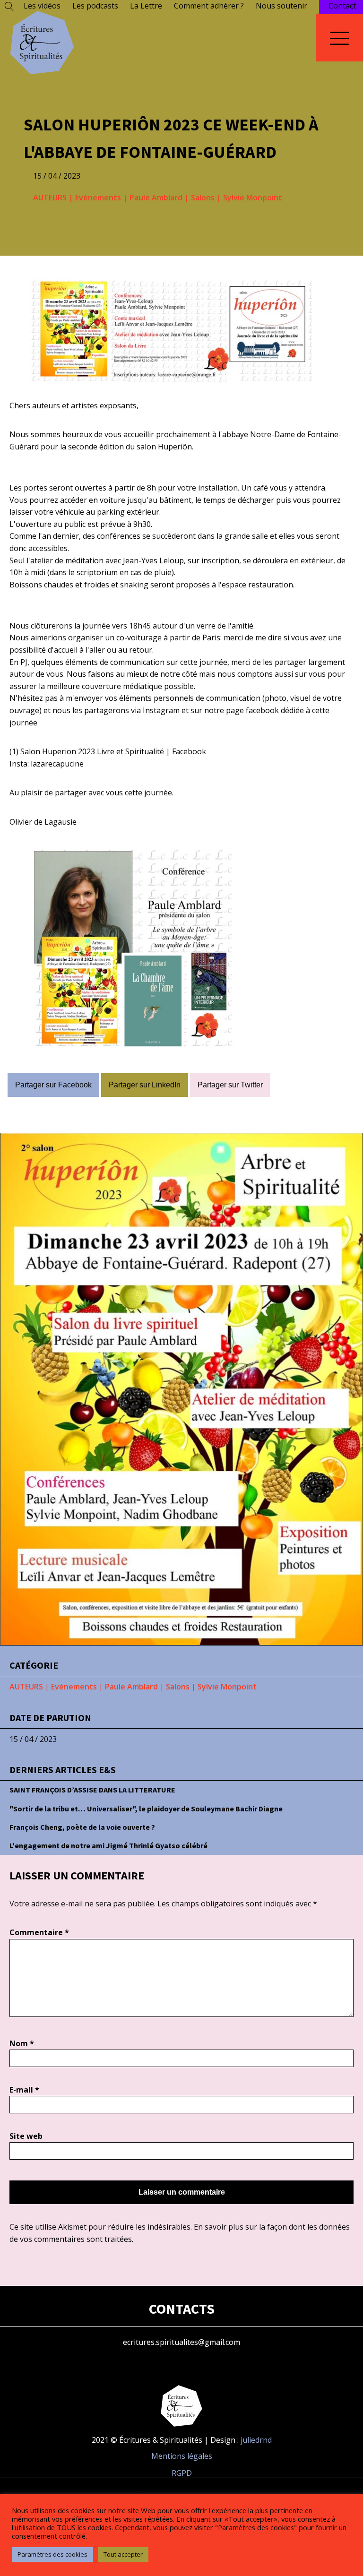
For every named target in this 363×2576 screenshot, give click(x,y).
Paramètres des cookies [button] (52, 2554)
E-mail (24, 2090)
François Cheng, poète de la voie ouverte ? (82, 1827)
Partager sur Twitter (230, 1085)
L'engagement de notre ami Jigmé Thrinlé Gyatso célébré (108, 1845)
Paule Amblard (156, 198)
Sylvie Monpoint (253, 198)
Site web (26, 2136)
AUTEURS (50, 198)
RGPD (182, 2473)
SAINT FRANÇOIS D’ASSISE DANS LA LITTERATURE (92, 1790)
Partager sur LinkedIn (145, 1085)
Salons (203, 198)
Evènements (98, 198)
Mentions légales (182, 2456)
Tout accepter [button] (123, 2554)
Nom (22, 2043)
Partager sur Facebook (53, 1085)
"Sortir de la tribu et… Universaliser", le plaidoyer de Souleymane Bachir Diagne (146, 1809)
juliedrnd (256, 2440)
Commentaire (39, 1932)
